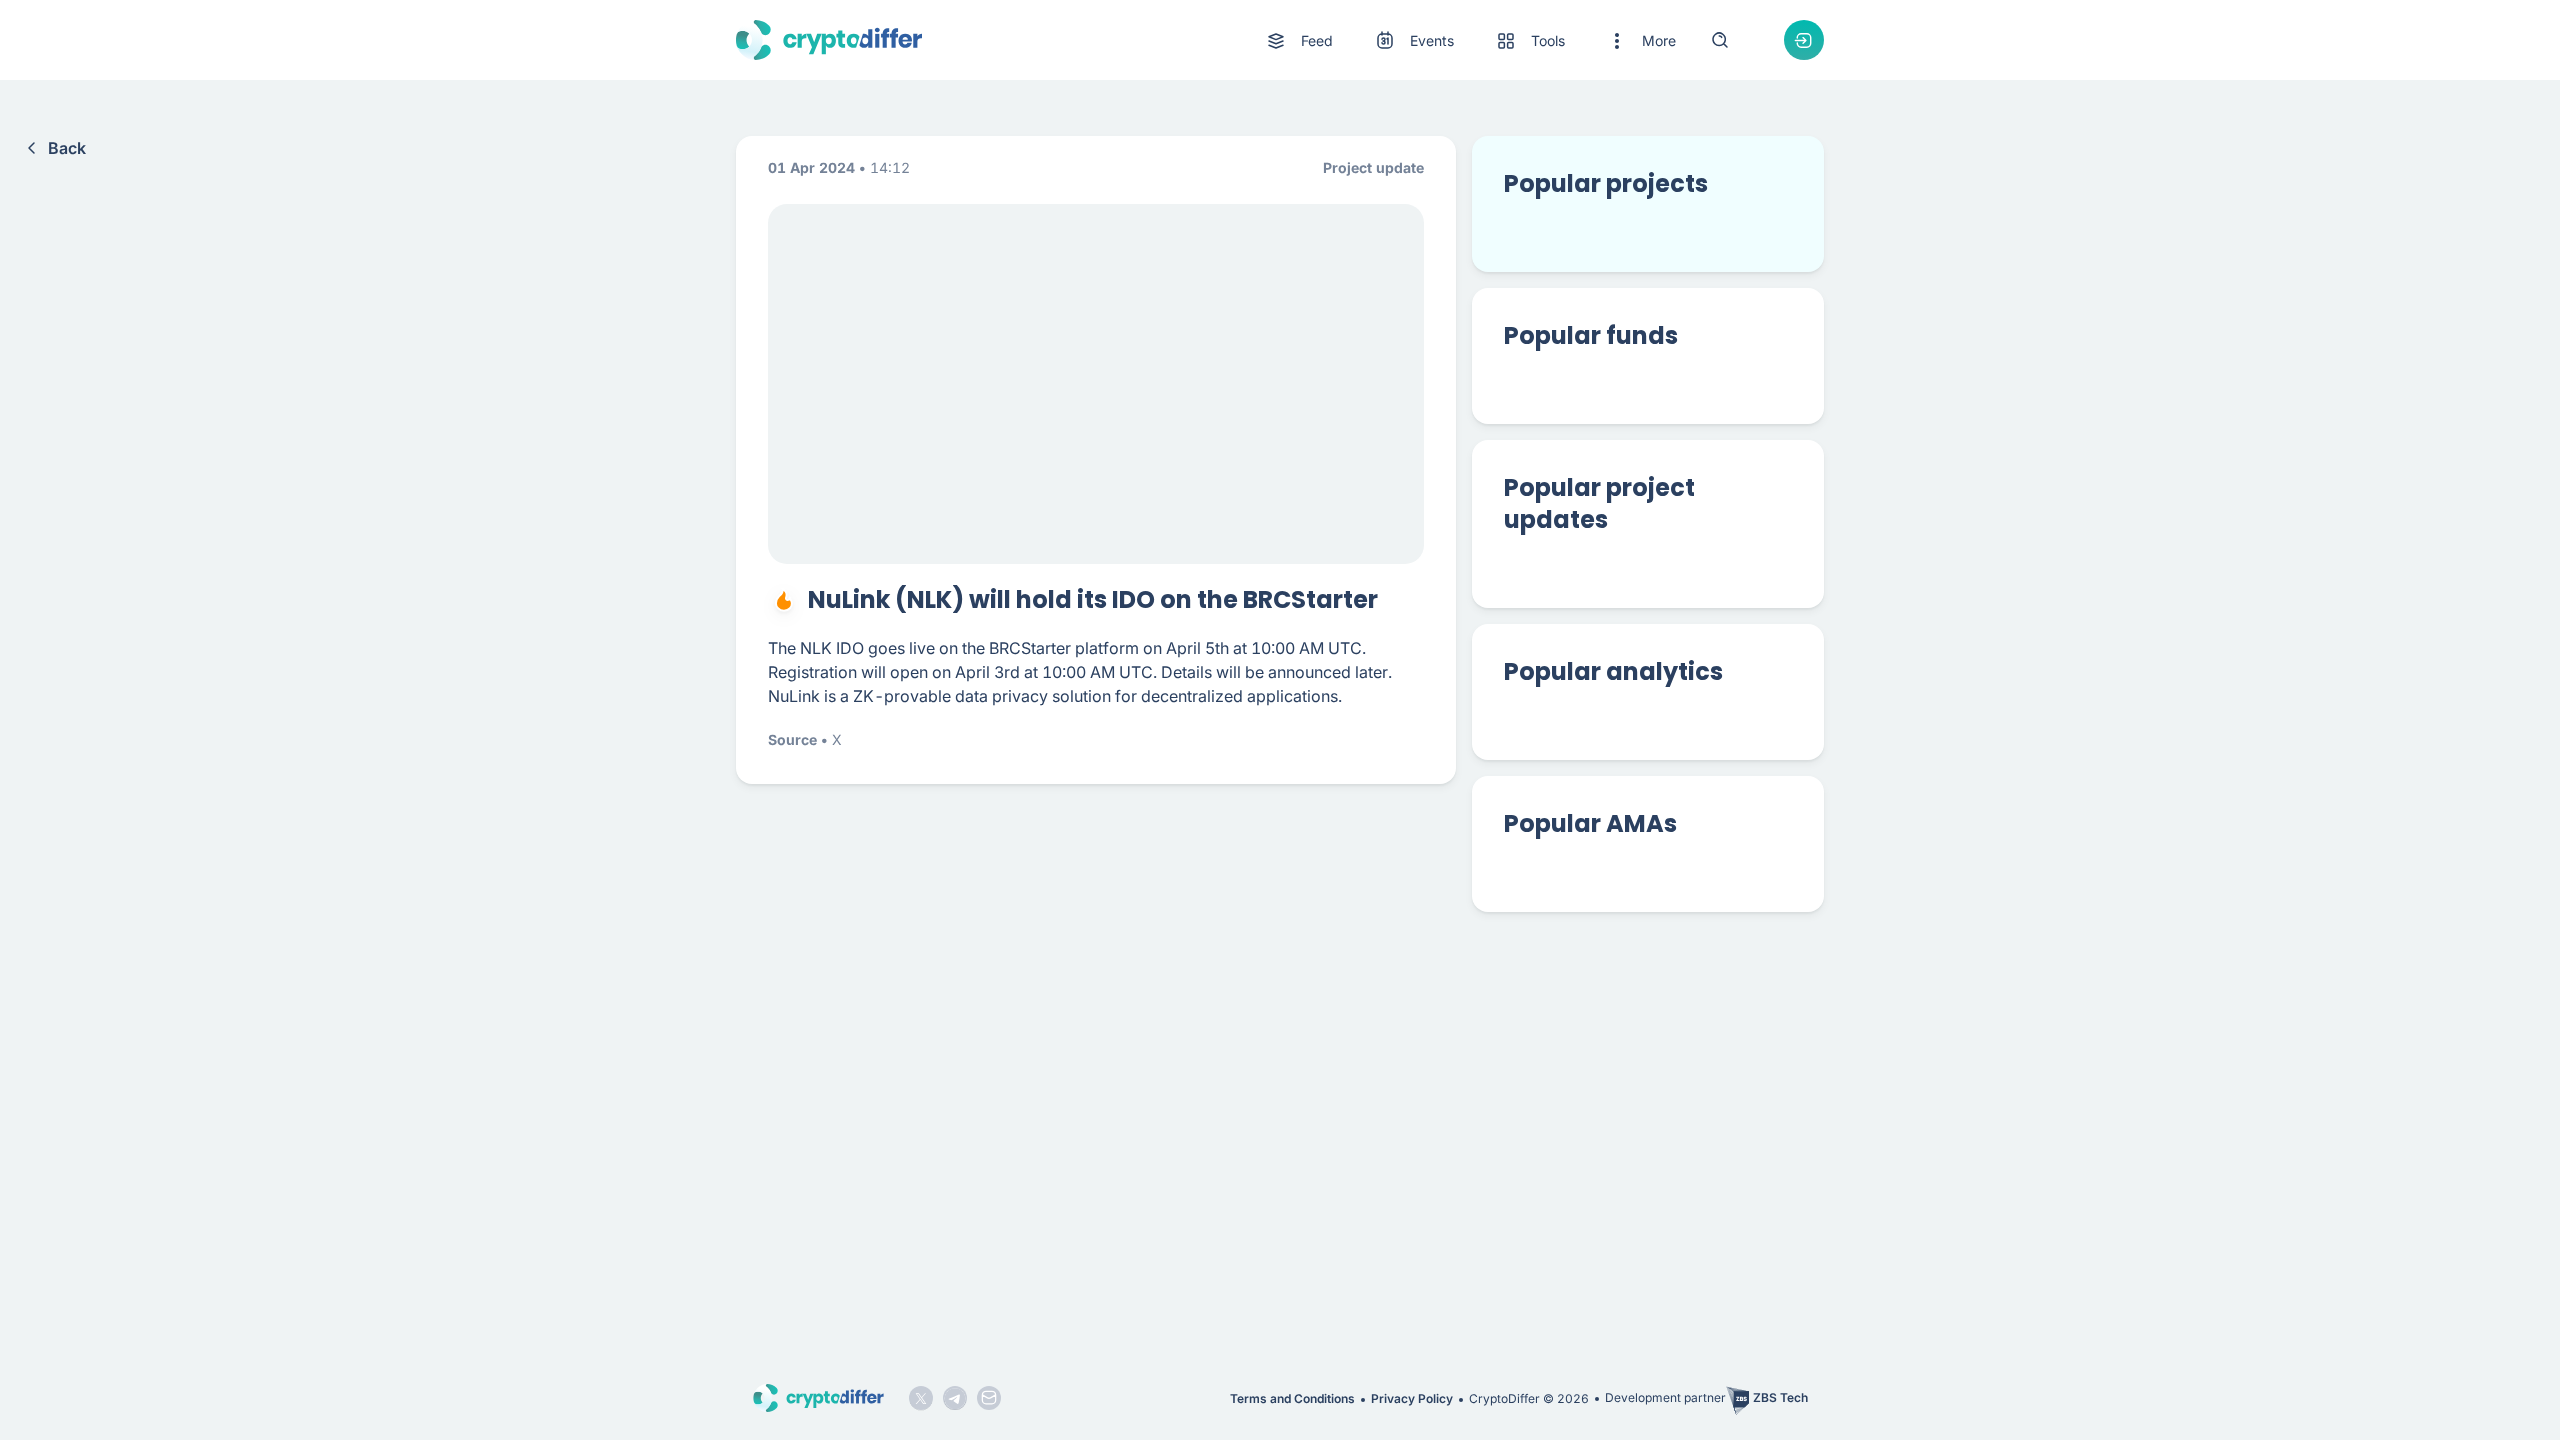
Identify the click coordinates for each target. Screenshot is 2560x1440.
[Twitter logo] (921, 1398)
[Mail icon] (989, 1398)
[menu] (1470, 40)
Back (67, 148)
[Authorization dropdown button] (1804, 40)
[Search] (1720, 40)
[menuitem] (1298, 41)
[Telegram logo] (955, 1398)
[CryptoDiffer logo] (829, 40)
